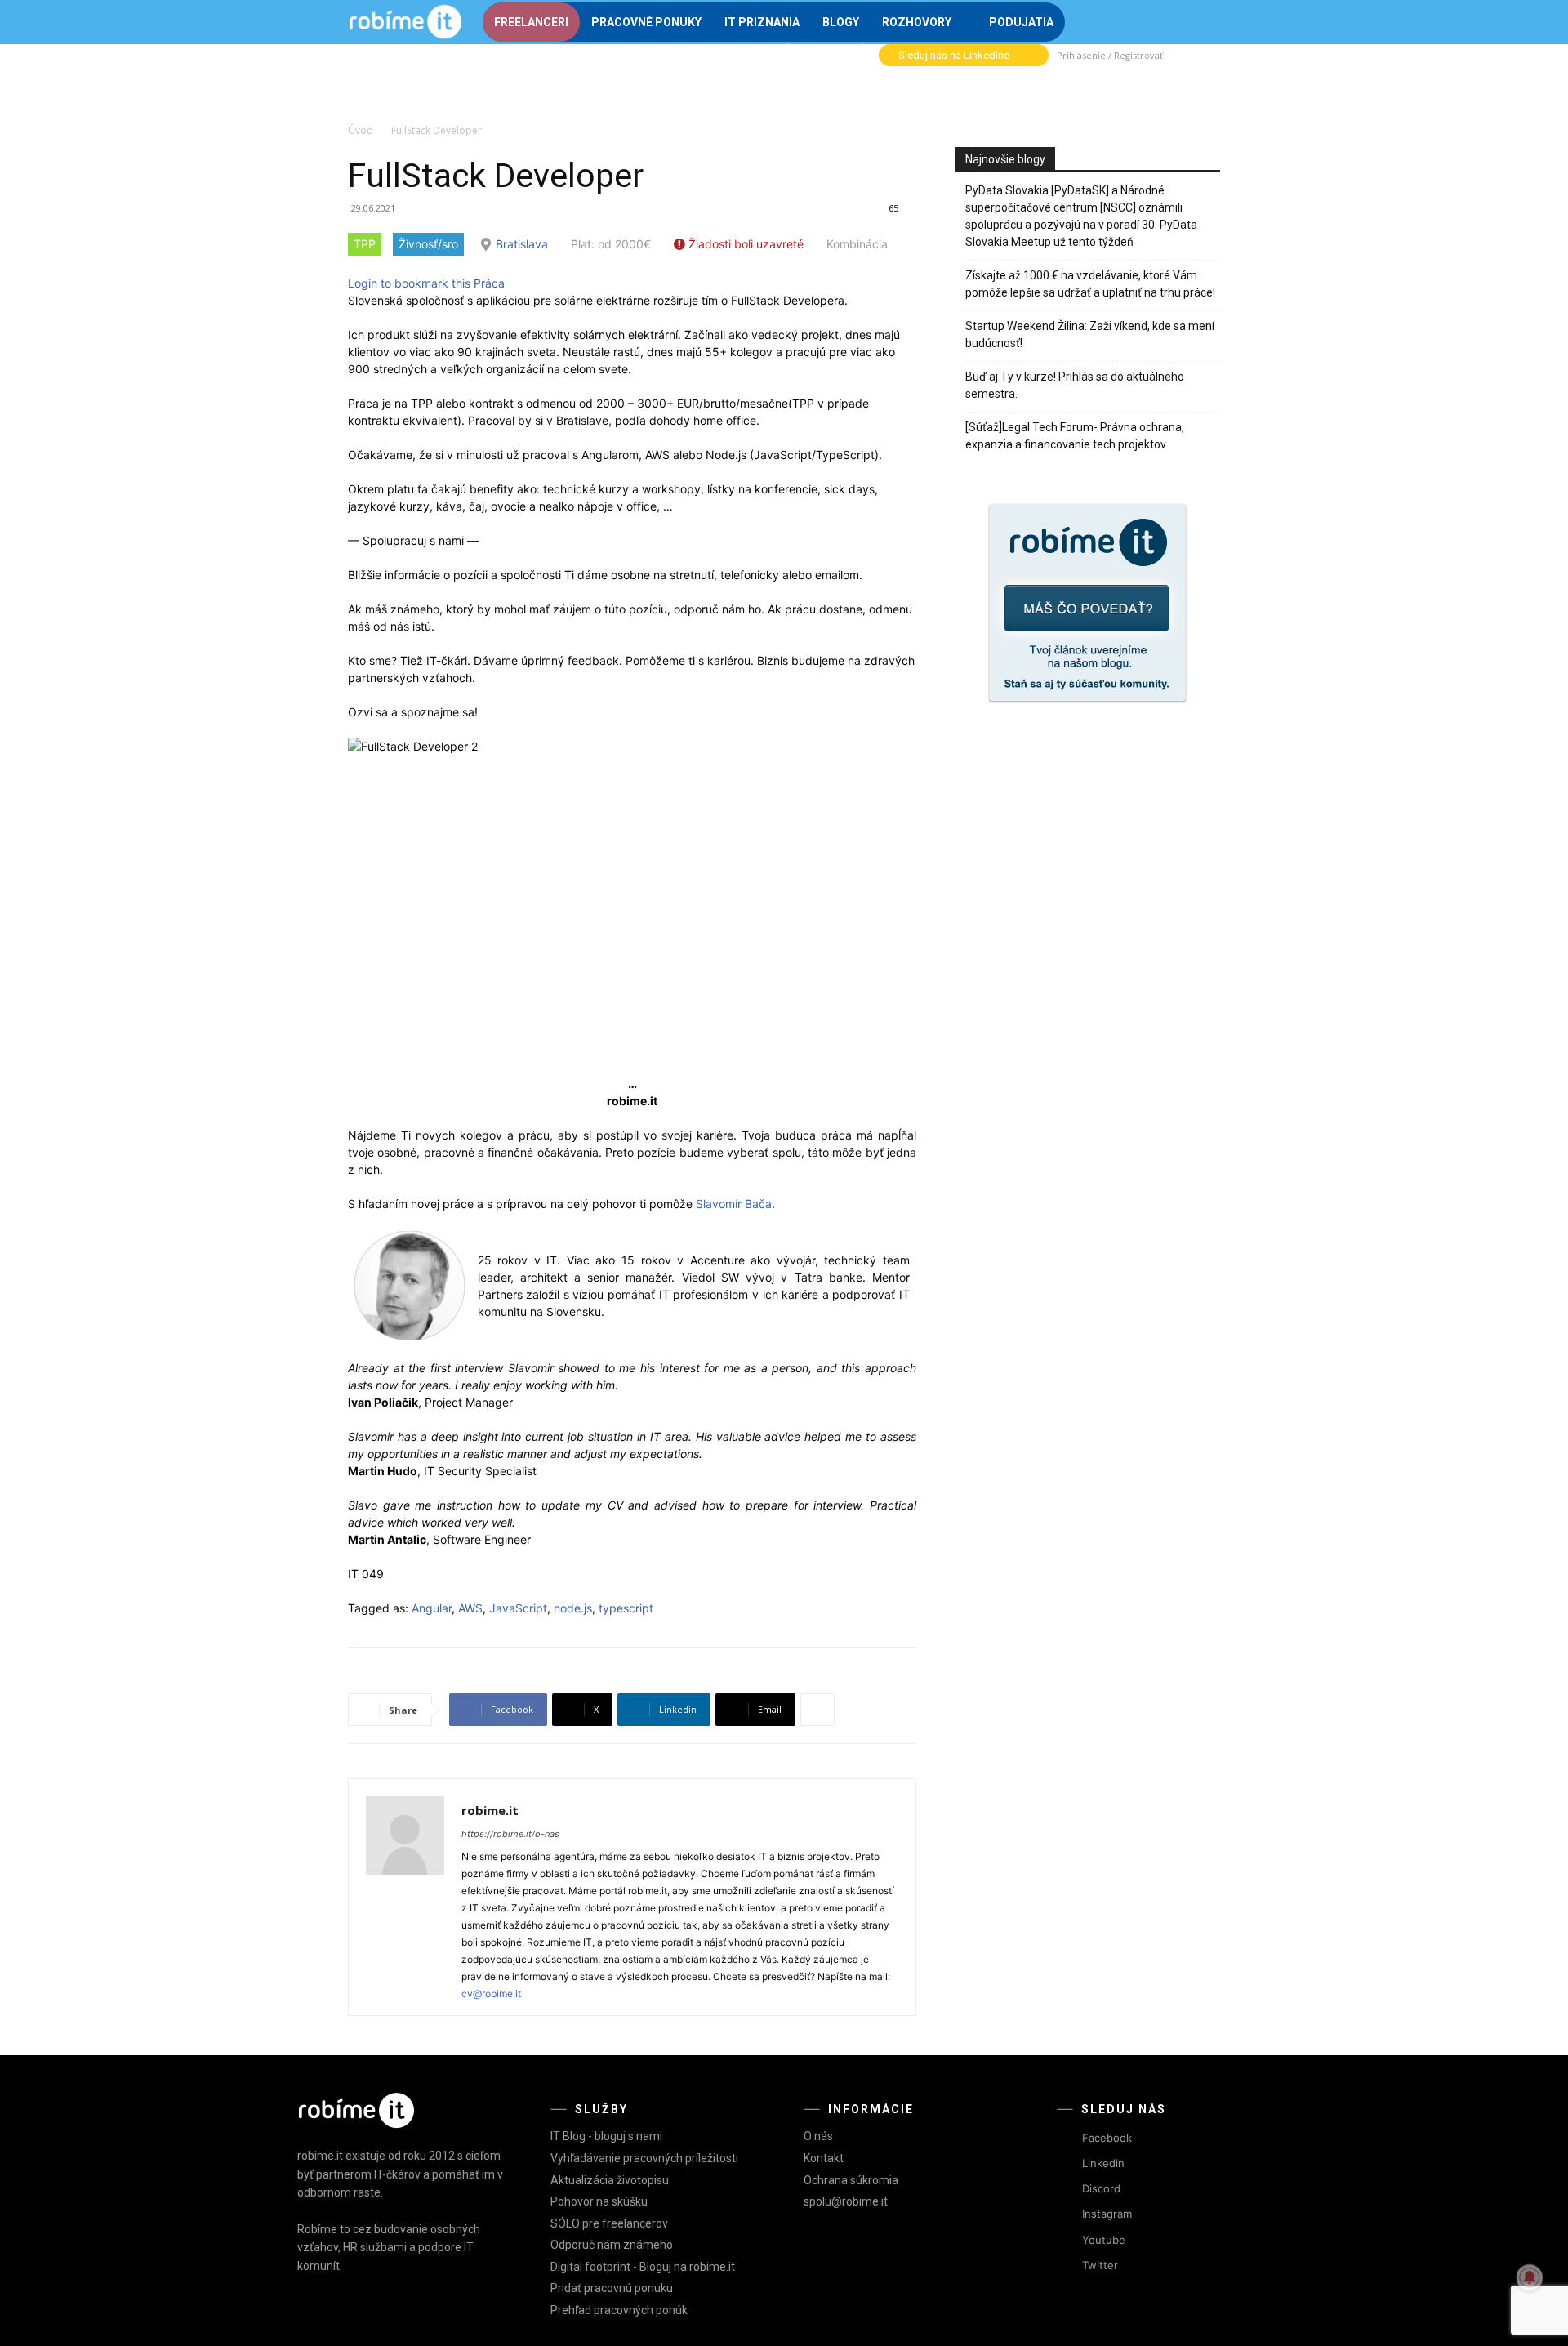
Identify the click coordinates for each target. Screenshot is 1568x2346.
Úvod (361, 130)
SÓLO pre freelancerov (609, 2223)
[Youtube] (1067, 2240)
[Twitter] (1067, 2266)
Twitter (1100, 2265)
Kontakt (824, 2158)
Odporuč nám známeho (612, 2245)
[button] (1200, 20)
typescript (626, 1608)
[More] (817, 1710)
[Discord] (1067, 2190)
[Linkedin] (1067, 2164)
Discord (1101, 2188)
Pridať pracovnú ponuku (612, 2288)
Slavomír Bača (734, 1204)
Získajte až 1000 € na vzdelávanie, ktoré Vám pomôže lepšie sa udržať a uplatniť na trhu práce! (1090, 284)
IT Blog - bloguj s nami (606, 2136)
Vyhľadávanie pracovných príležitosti (644, 2158)
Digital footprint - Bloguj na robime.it (643, 2267)
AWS (470, 1608)
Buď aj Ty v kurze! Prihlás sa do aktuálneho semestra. (1075, 385)
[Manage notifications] (1530, 2277)
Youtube (1104, 2240)
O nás (818, 2136)
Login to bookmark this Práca (426, 283)
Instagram (1107, 2214)
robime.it (490, 1810)
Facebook (1107, 2138)
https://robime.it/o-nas (510, 1834)
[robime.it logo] (405, 22)
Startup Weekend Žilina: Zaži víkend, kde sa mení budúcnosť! (1090, 335)
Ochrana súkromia (851, 2180)
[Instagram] (1067, 2215)
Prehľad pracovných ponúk (619, 2310)
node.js (573, 1608)
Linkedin (1103, 2163)
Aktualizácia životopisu (610, 2180)
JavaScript (518, 1608)
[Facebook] (1067, 2138)
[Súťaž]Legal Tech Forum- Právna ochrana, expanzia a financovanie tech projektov (1075, 436)
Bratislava (522, 244)
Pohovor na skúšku (599, 2201)
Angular (432, 1608)
